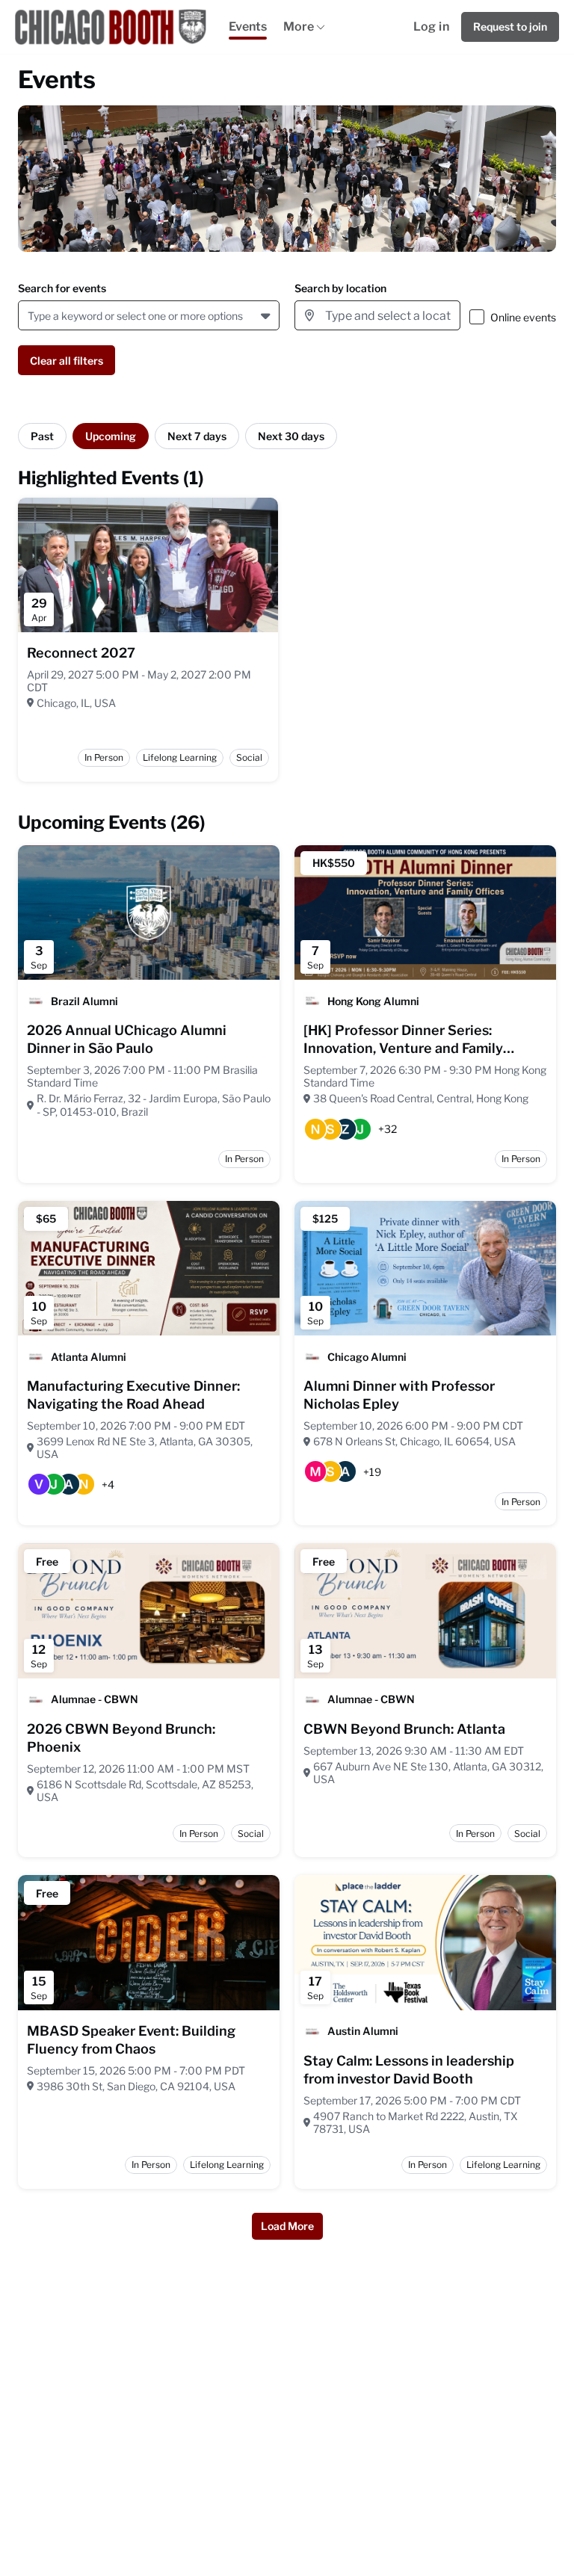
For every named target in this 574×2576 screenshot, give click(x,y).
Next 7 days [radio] (197, 436)
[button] (267, 315)
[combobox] (30, 316)
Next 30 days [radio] (291, 436)
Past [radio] (42, 436)
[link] (81, 653)
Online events (523, 317)
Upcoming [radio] (111, 436)
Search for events (62, 288)
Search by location (340, 288)
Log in (431, 27)
